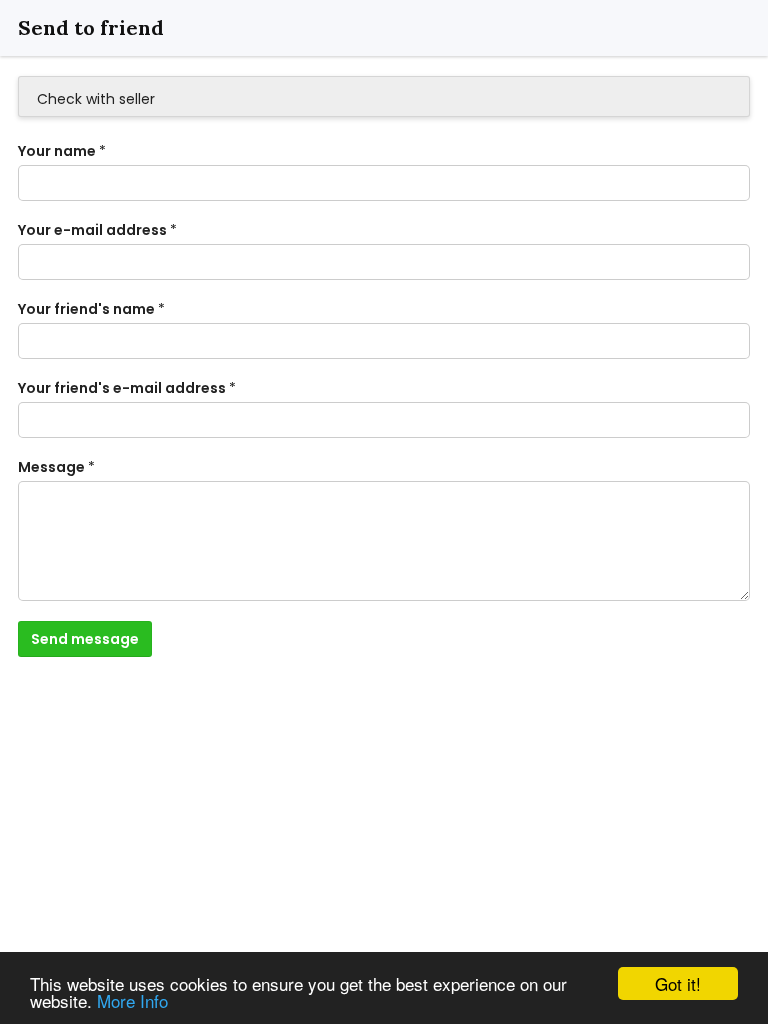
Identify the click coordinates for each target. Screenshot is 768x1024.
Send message (85, 639)
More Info (132, 1000)
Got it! (678, 983)
